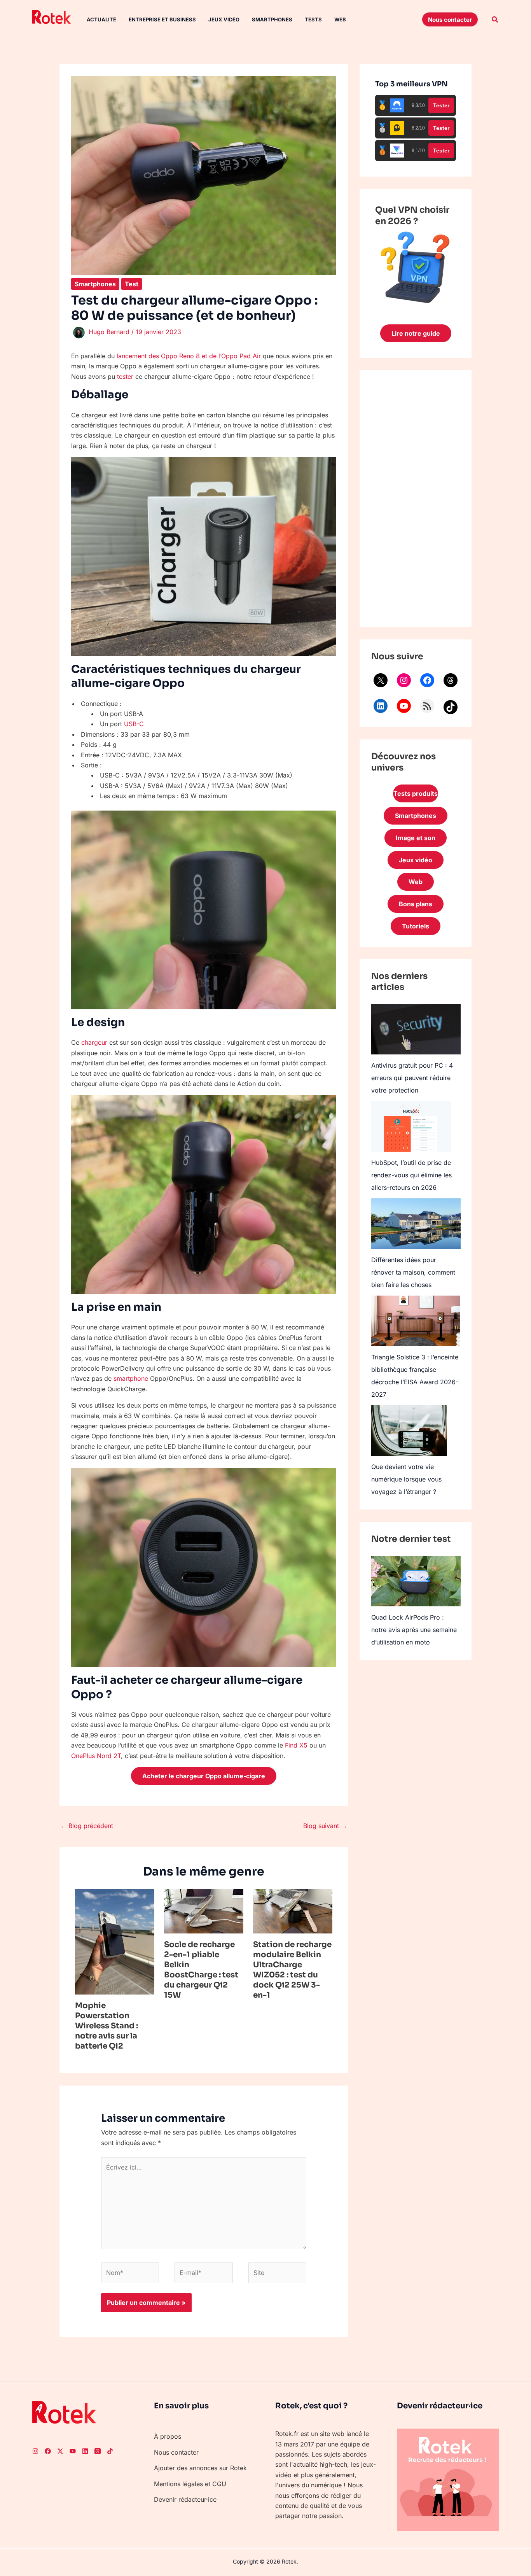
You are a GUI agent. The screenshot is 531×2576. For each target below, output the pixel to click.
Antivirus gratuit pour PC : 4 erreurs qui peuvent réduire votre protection (412, 1078)
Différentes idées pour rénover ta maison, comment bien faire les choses (413, 1272)
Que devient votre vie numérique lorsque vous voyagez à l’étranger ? (406, 1479)
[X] (381, 680)
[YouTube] (404, 706)
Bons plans (416, 904)
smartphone (131, 1378)
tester (125, 377)
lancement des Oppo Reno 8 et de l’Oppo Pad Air (189, 356)
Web (340, 19)
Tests (313, 19)
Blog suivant (325, 1826)
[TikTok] (451, 707)
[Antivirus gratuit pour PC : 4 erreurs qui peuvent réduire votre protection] (416, 1029)
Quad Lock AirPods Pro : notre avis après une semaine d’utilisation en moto (414, 1630)
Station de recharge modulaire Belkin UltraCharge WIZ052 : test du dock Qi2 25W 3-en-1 (292, 1970)
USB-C (134, 724)
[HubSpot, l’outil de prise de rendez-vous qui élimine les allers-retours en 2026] (411, 1126)
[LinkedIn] (381, 706)
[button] (450, 19)
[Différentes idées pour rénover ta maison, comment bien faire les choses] (416, 1223)
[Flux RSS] (427, 706)
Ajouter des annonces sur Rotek (200, 2468)
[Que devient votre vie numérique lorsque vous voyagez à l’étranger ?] (409, 1431)
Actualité (101, 19)
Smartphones (272, 19)
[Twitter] (60, 2451)
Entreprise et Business (162, 19)
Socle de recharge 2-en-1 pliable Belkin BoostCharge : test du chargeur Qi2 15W (201, 1970)
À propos (168, 2436)
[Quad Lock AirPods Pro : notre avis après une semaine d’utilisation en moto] (416, 1581)
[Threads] (451, 680)
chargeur (94, 1042)
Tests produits (416, 793)
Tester (441, 105)
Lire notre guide (416, 333)
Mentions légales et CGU (190, 2484)
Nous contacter (176, 2452)
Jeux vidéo (224, 19)
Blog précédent (87, 1826)
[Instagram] (404, 680)
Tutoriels (416, 926)
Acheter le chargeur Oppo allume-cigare (204, 1776)
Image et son (416, 838)
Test (132, 284)
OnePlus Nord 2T (96, 1756)
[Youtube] (73, 2451)
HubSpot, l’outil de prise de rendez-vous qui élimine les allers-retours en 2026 (411, 1175)
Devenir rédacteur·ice (185, 2499)
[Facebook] (427, 680)
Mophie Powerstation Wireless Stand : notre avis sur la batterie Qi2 (107, 2026)
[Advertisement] (416, 499)
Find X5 (296, 1745)
